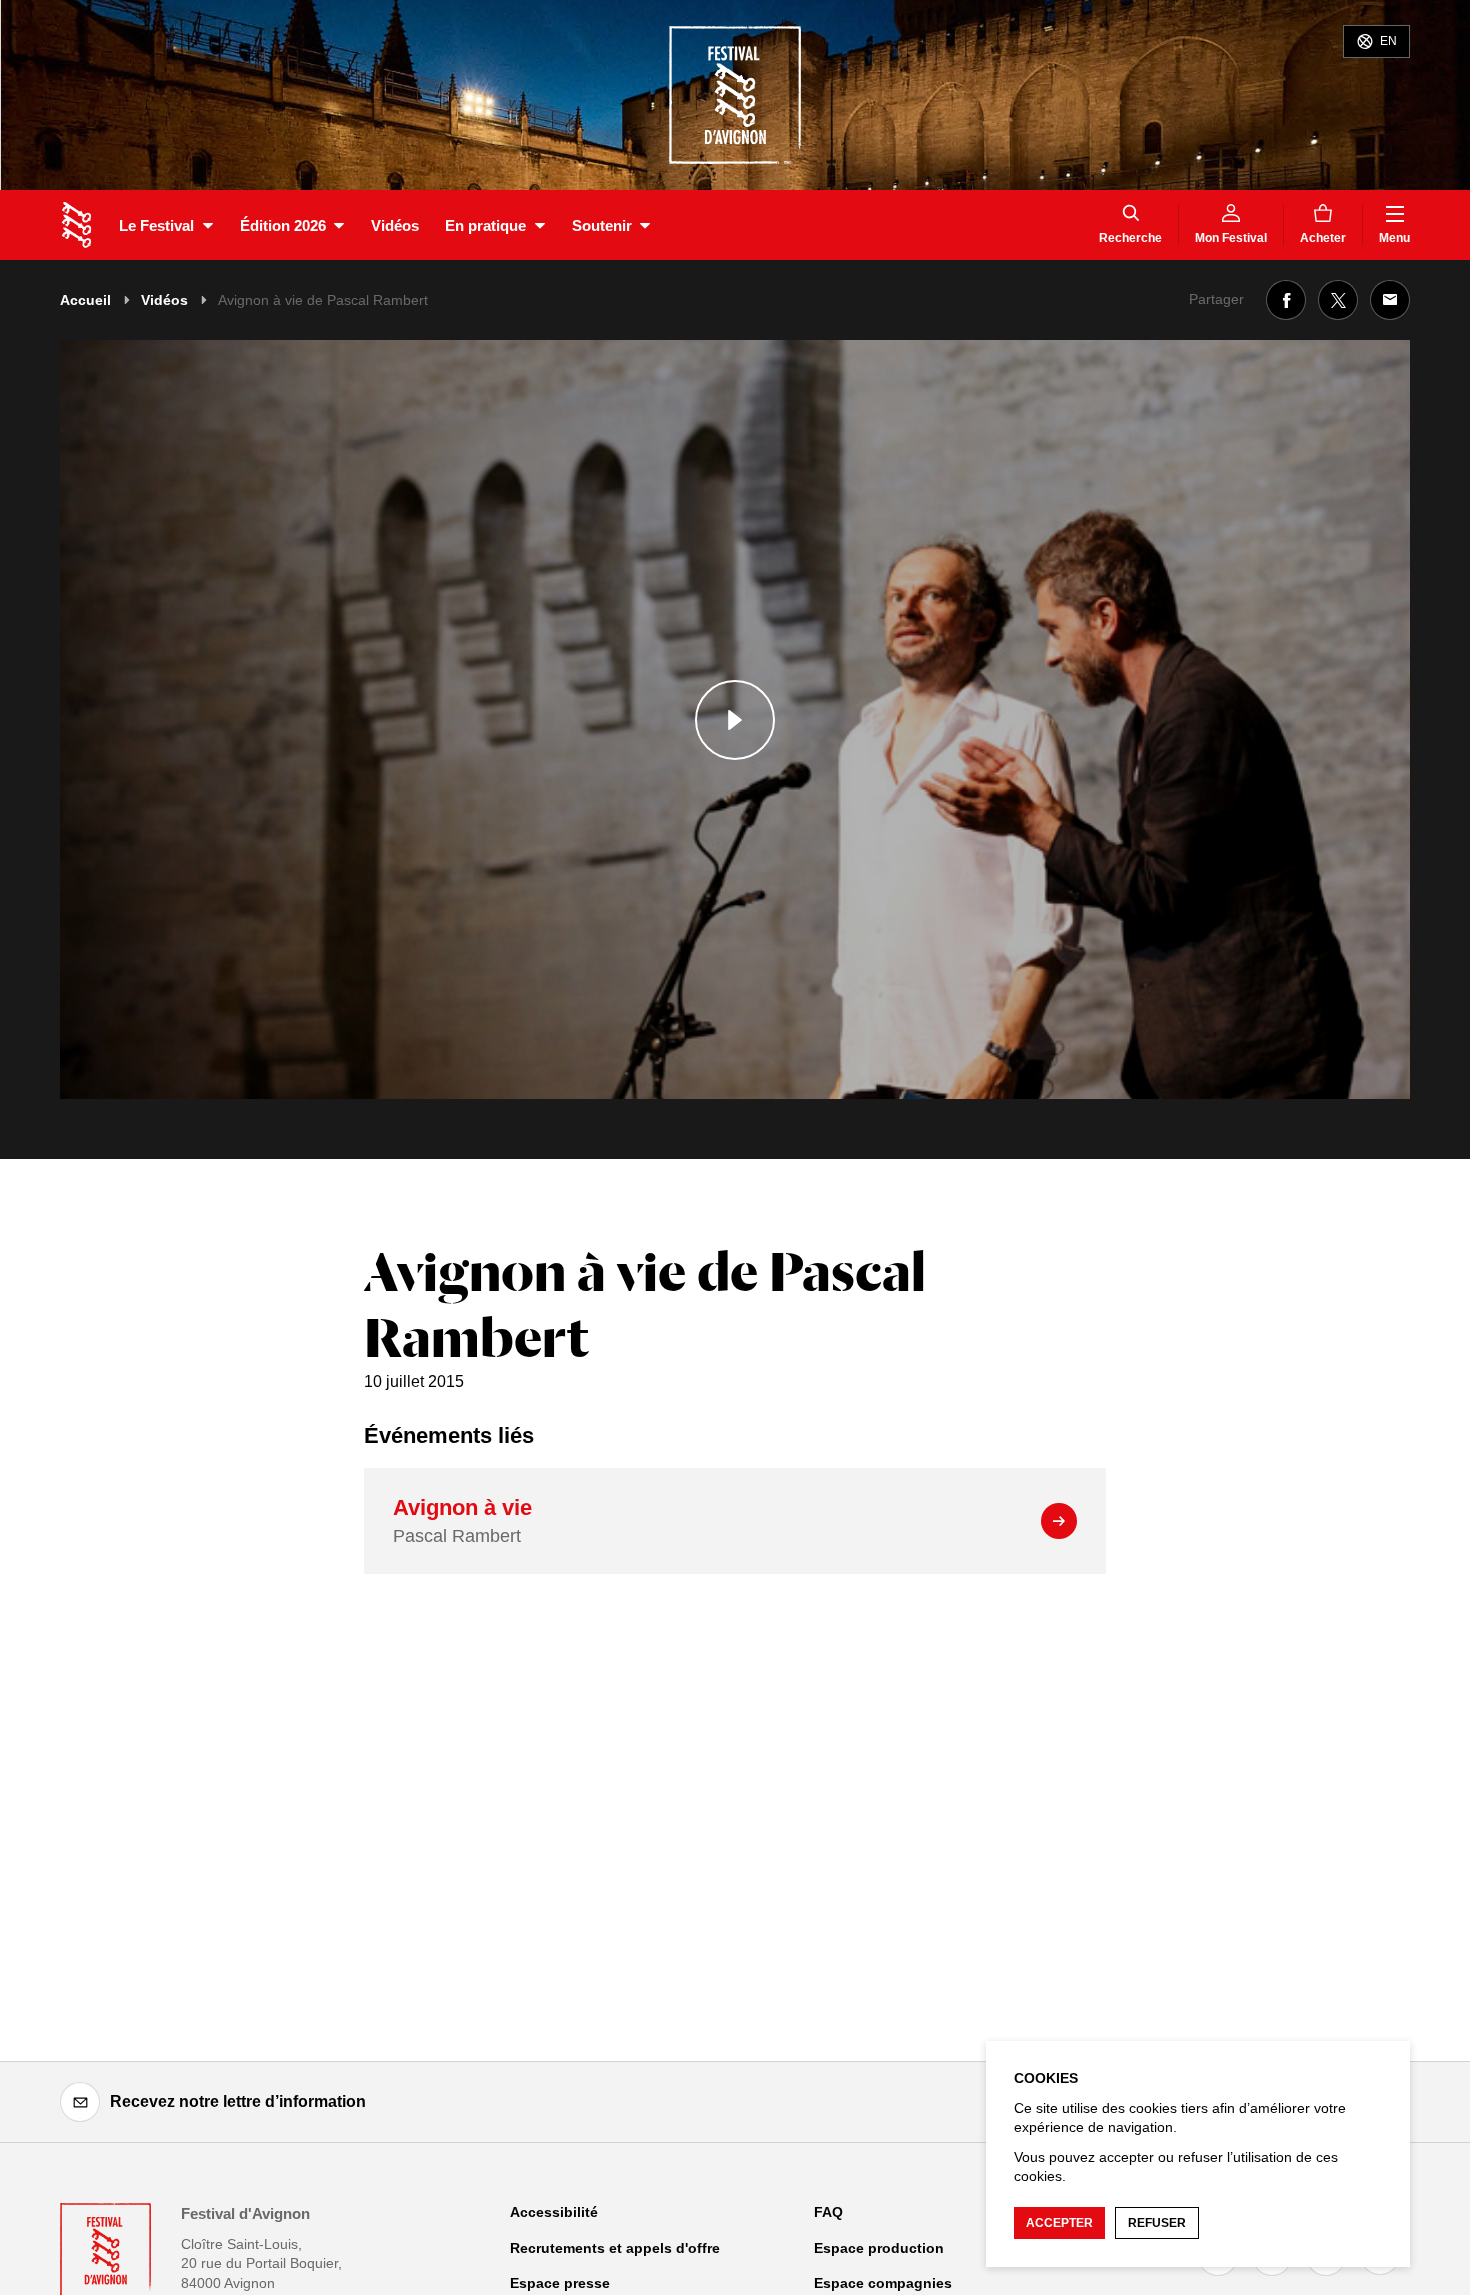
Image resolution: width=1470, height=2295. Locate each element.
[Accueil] (76, 225)
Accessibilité (554, 2212)
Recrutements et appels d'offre (615, 2248)
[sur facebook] (1286, 300)
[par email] (1390, 300)
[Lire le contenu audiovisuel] (735, 719)
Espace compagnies (883, 2283)
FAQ (828, 2212)
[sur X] (1338, 300)
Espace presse (560, 2283)
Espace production (879, 2248)
